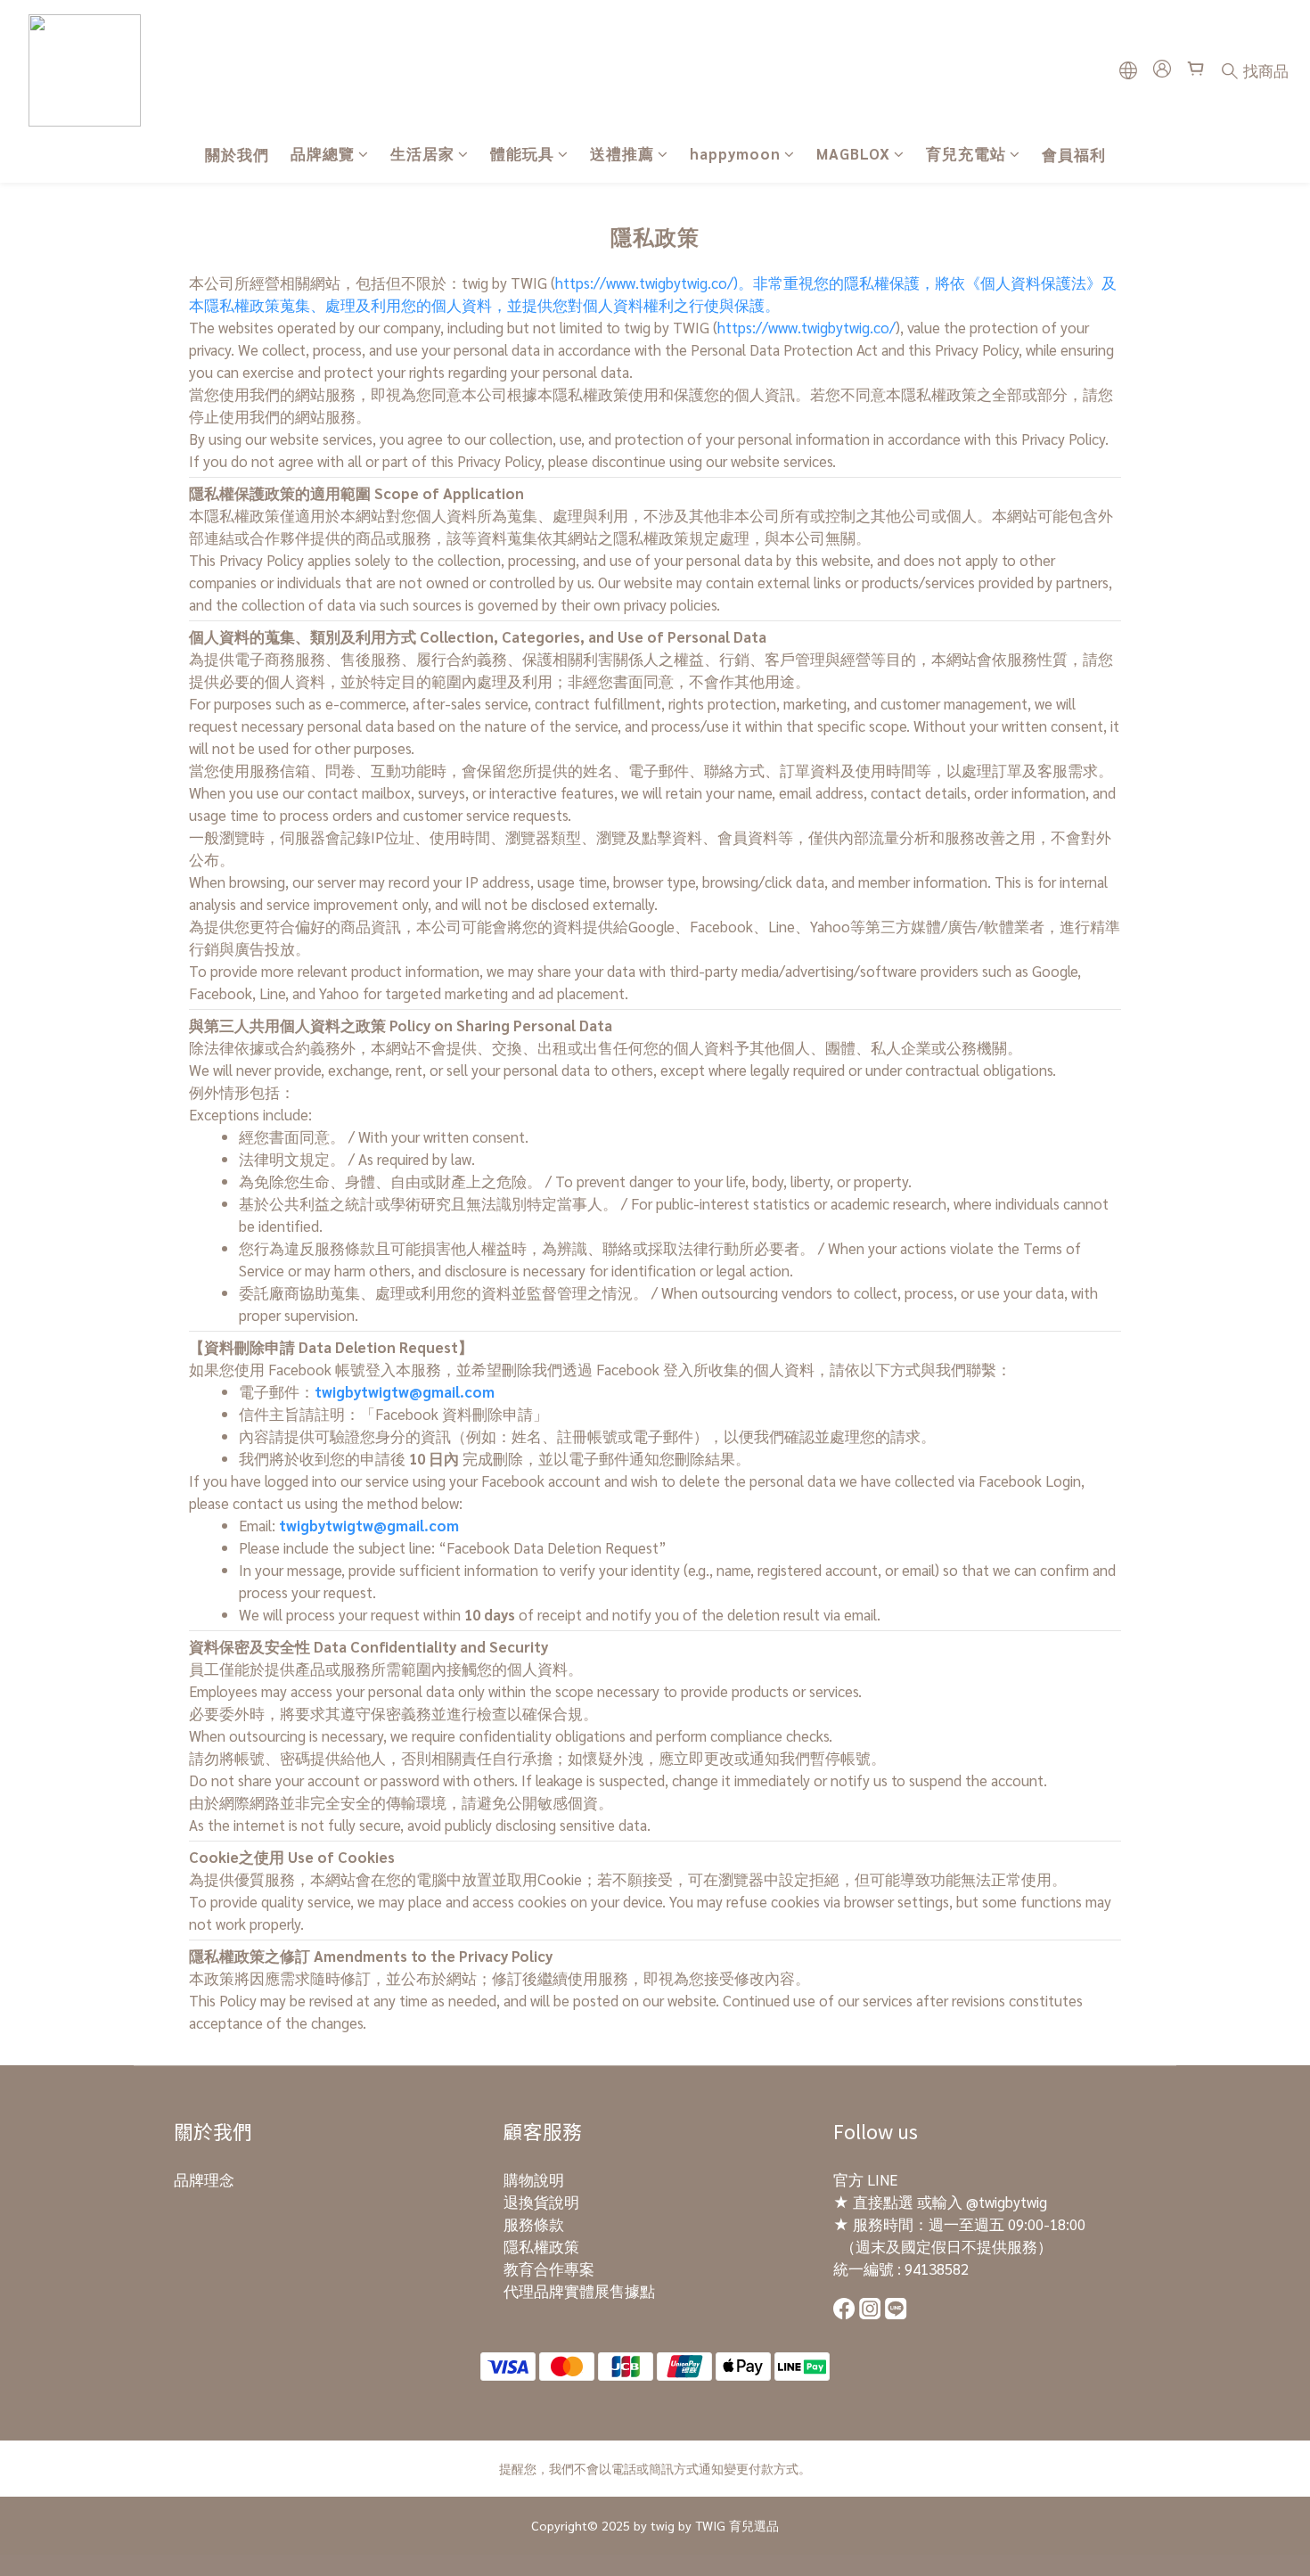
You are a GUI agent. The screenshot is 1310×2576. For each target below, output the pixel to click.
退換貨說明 (541, 2202)
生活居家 (422, 153)
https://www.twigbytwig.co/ (806, 327)
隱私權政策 (541, 2246)
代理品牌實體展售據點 (579, 2291)
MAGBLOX (853, 153)
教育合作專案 (549, 2268)
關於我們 (237, 154)
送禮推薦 (622, 153)
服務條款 (534, 2224)
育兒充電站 (966, 153)
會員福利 (1074, 154)
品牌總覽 (323, 153)
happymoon (735, 153)
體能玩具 (522, 153)
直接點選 (883, 2202)
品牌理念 (204, 2179)
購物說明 (534, 2179)
